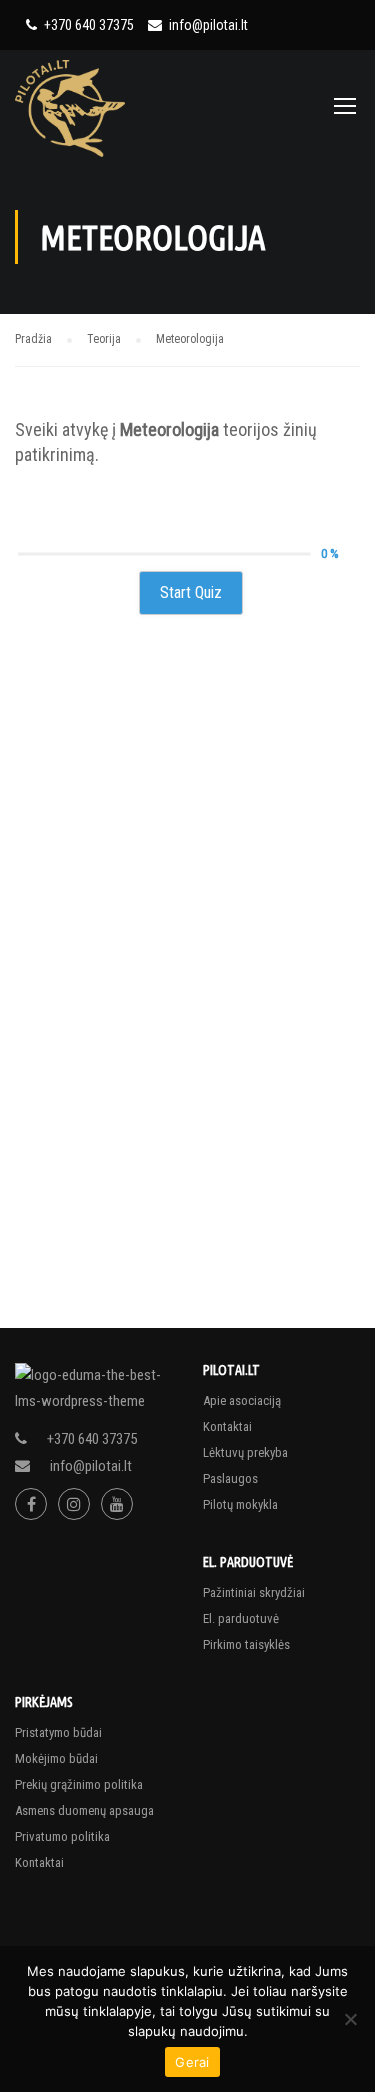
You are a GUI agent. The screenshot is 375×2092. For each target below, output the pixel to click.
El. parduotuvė (241, 1618)
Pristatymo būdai (58, 1732)
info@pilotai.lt (208, 25)
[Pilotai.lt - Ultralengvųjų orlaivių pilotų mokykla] (71, 107)
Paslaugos (230, 1478)
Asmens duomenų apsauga (84, 1810)
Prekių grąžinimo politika (79, 1784)
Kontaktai (227, 1426)
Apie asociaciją (242, 1400)
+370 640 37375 (89, 25)
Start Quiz (191, 592)
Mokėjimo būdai (56, 1758)
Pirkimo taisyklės (246, 1644)
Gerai (192, 2062)
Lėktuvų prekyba (245, 1452)
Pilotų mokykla (240, 1504)
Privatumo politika (62, 1836)
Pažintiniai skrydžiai (254, 1592)
